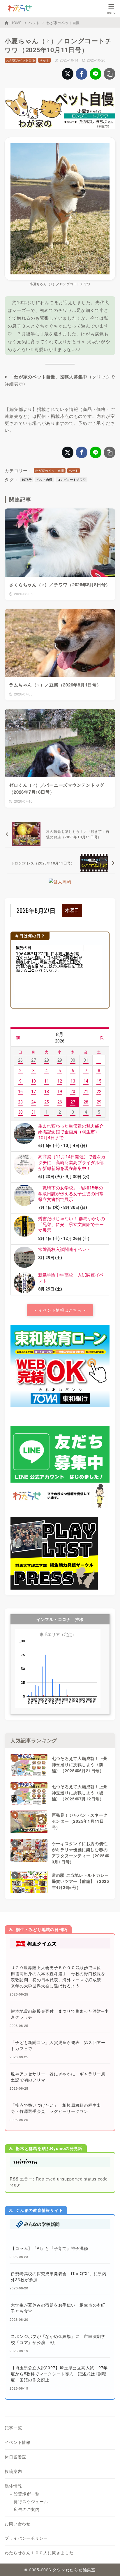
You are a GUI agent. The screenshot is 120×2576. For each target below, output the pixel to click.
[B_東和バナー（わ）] (60, 1404)
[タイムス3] (60, 1945)
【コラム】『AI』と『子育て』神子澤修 (49, 2248)
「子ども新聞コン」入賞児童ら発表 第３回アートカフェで (58, 2045)
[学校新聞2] (60, 2226)
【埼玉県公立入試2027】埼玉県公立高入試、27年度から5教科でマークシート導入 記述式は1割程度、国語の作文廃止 (59, 2374)
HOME (16, 23)
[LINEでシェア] (96, 74)
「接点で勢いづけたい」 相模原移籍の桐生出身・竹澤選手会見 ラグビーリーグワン (56, 2108)
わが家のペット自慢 (63, 23)
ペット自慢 (44, 479)
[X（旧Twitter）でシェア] (68, 74)
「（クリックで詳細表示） (60, 380)
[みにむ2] (60, 2164)
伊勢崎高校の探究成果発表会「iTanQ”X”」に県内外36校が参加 (59, 2276)
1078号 (27, 479)
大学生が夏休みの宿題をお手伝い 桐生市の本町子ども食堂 (58, 2308)
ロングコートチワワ (72, 479)
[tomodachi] (60, 1505)
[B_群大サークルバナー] (54, 1586)
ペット (34, 23)
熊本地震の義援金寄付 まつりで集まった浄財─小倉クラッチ (60, 2014)
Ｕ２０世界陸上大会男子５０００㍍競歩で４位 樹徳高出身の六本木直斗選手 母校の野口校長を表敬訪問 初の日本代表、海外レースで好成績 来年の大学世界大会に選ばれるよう (58, 1977)
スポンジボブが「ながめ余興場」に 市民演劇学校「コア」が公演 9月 (58, 2339)
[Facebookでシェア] (82, 74)
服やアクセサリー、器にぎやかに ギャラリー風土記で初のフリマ (58, 2077)
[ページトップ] (108, 2564)
